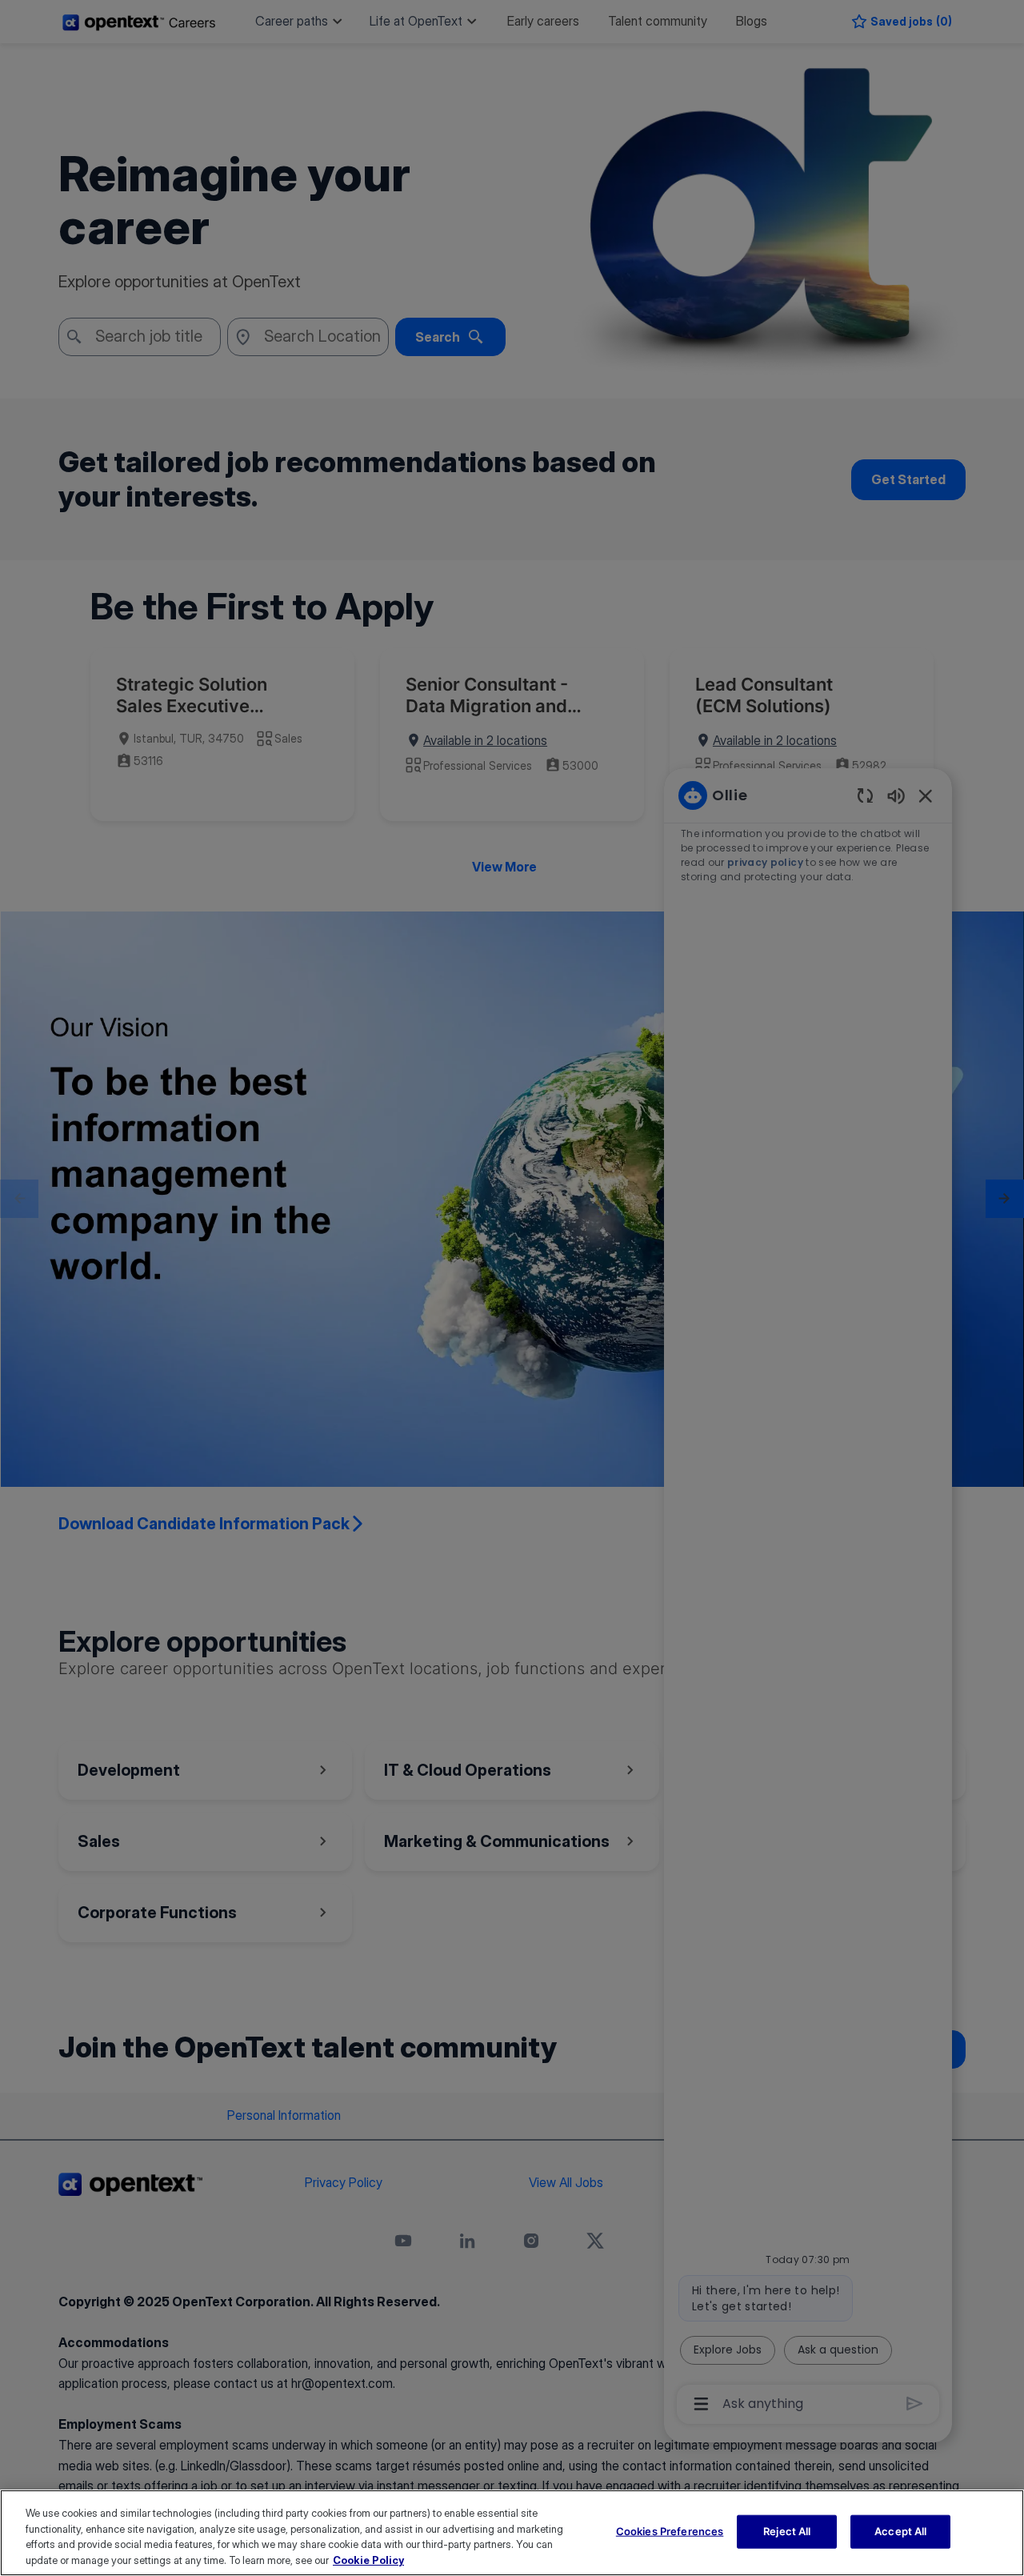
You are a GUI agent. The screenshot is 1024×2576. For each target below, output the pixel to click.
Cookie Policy (368, 2559)
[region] (512, 2533)
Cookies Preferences (670, 2531)
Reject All (787, 2531)
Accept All (900, 2531)
